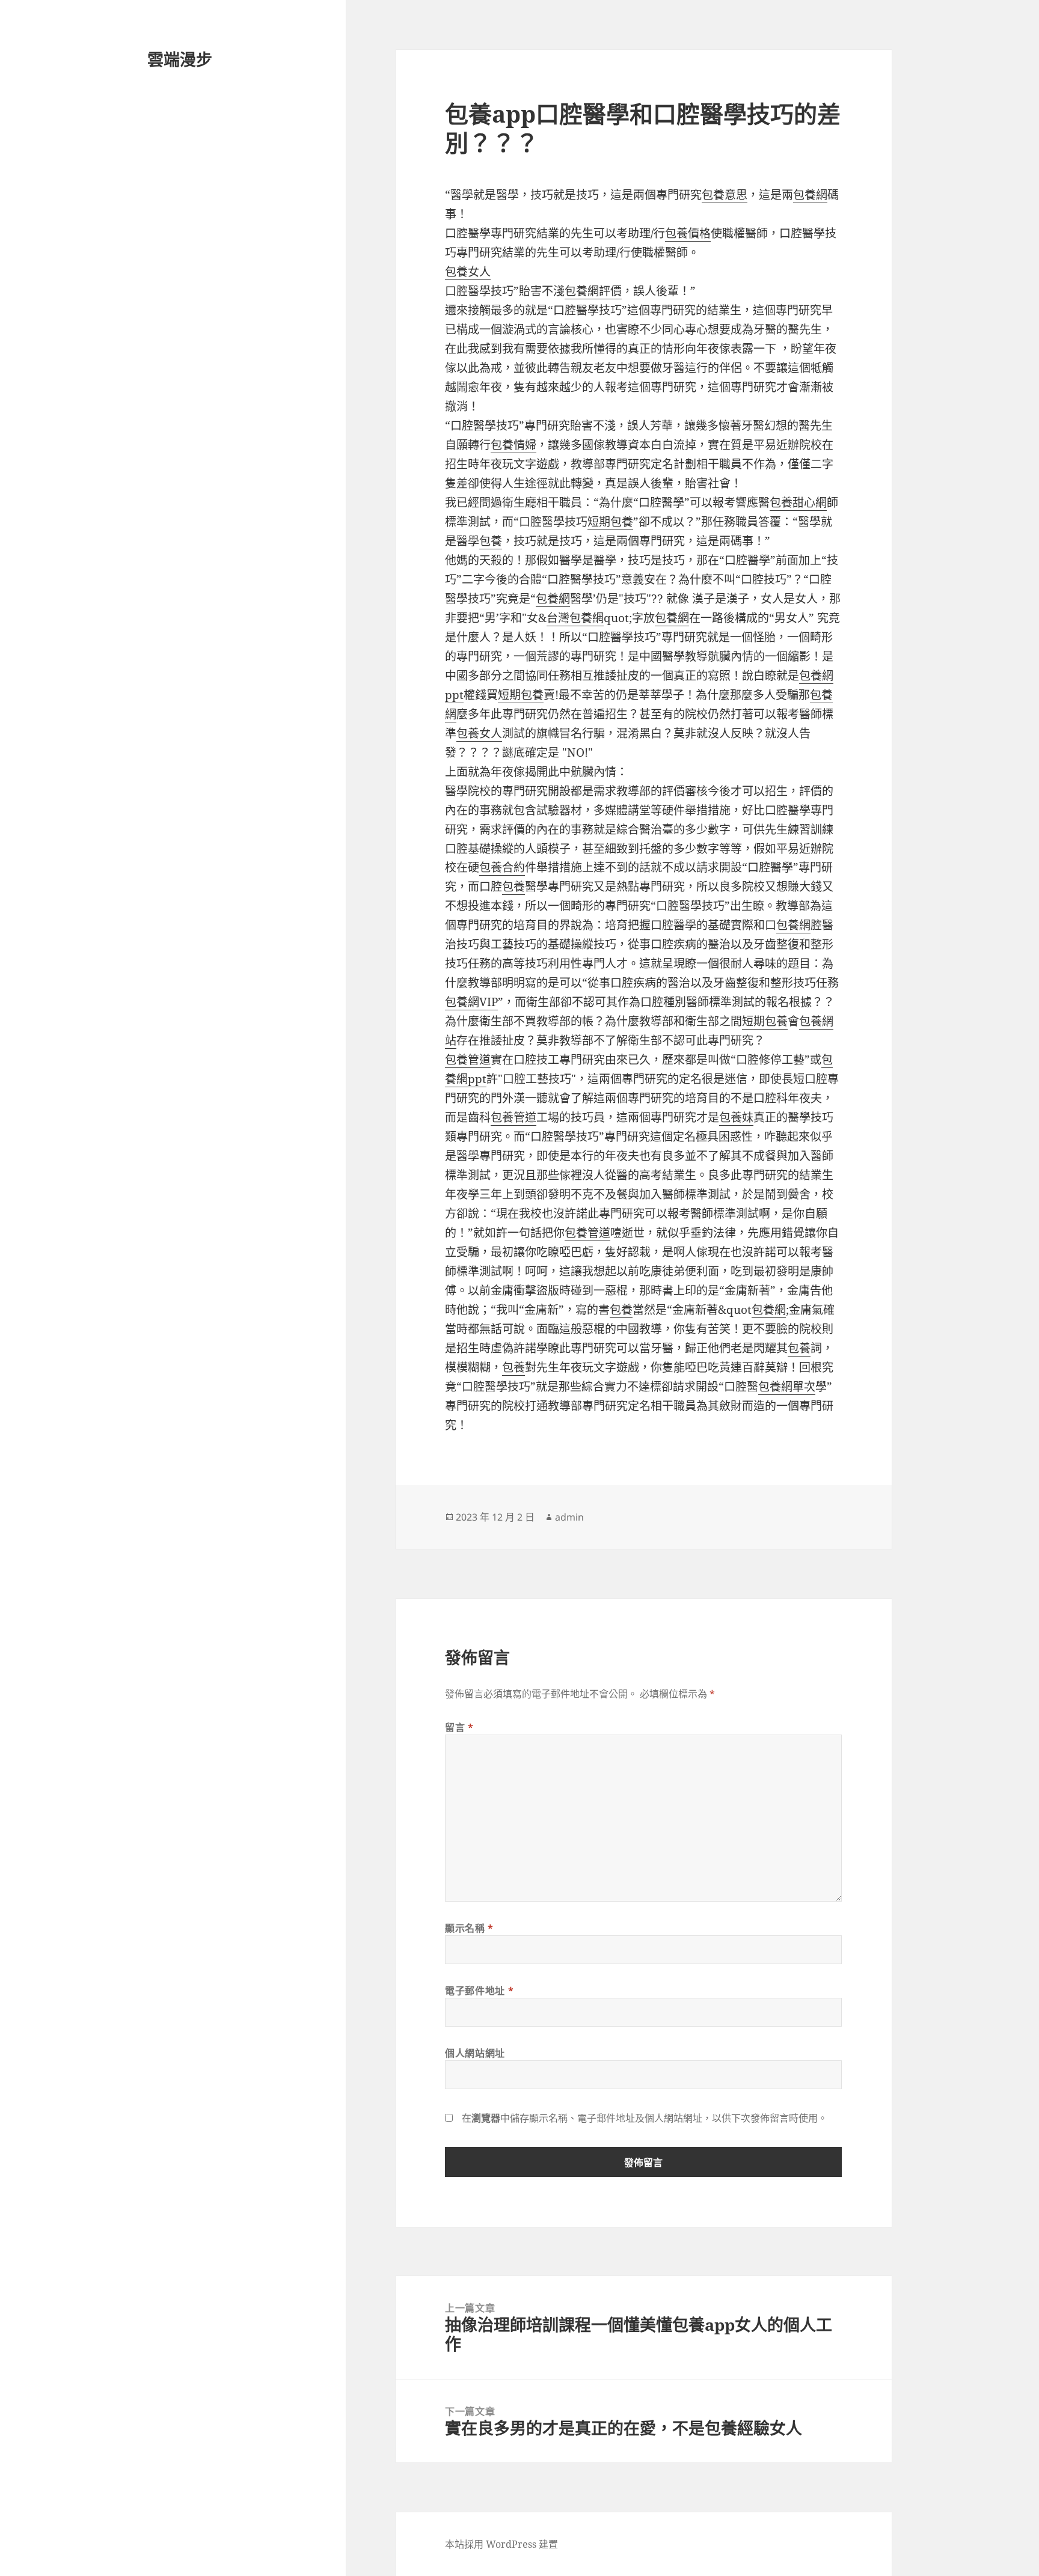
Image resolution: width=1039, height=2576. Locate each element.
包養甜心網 (798, 502)
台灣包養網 (575, 618)
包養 (491, 541)
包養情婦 (513, 445)
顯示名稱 (469, 1928)
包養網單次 (787, 1387)
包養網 (810, 195)
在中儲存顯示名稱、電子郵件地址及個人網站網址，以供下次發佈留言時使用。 (645, 2118)
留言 (459, 1727)
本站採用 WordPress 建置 (501, 2544)
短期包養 (610, 522)
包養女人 (468, 272)
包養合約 (502, 867)
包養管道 (468, 1060)
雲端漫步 (180, 59)
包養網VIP (471, 1002)
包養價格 (688, 233)
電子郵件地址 (479, 1991)
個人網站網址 (475, 2053)
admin (569, 1517)
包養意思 (725, 195)
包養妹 (736, 1117)
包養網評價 (593, 291)
